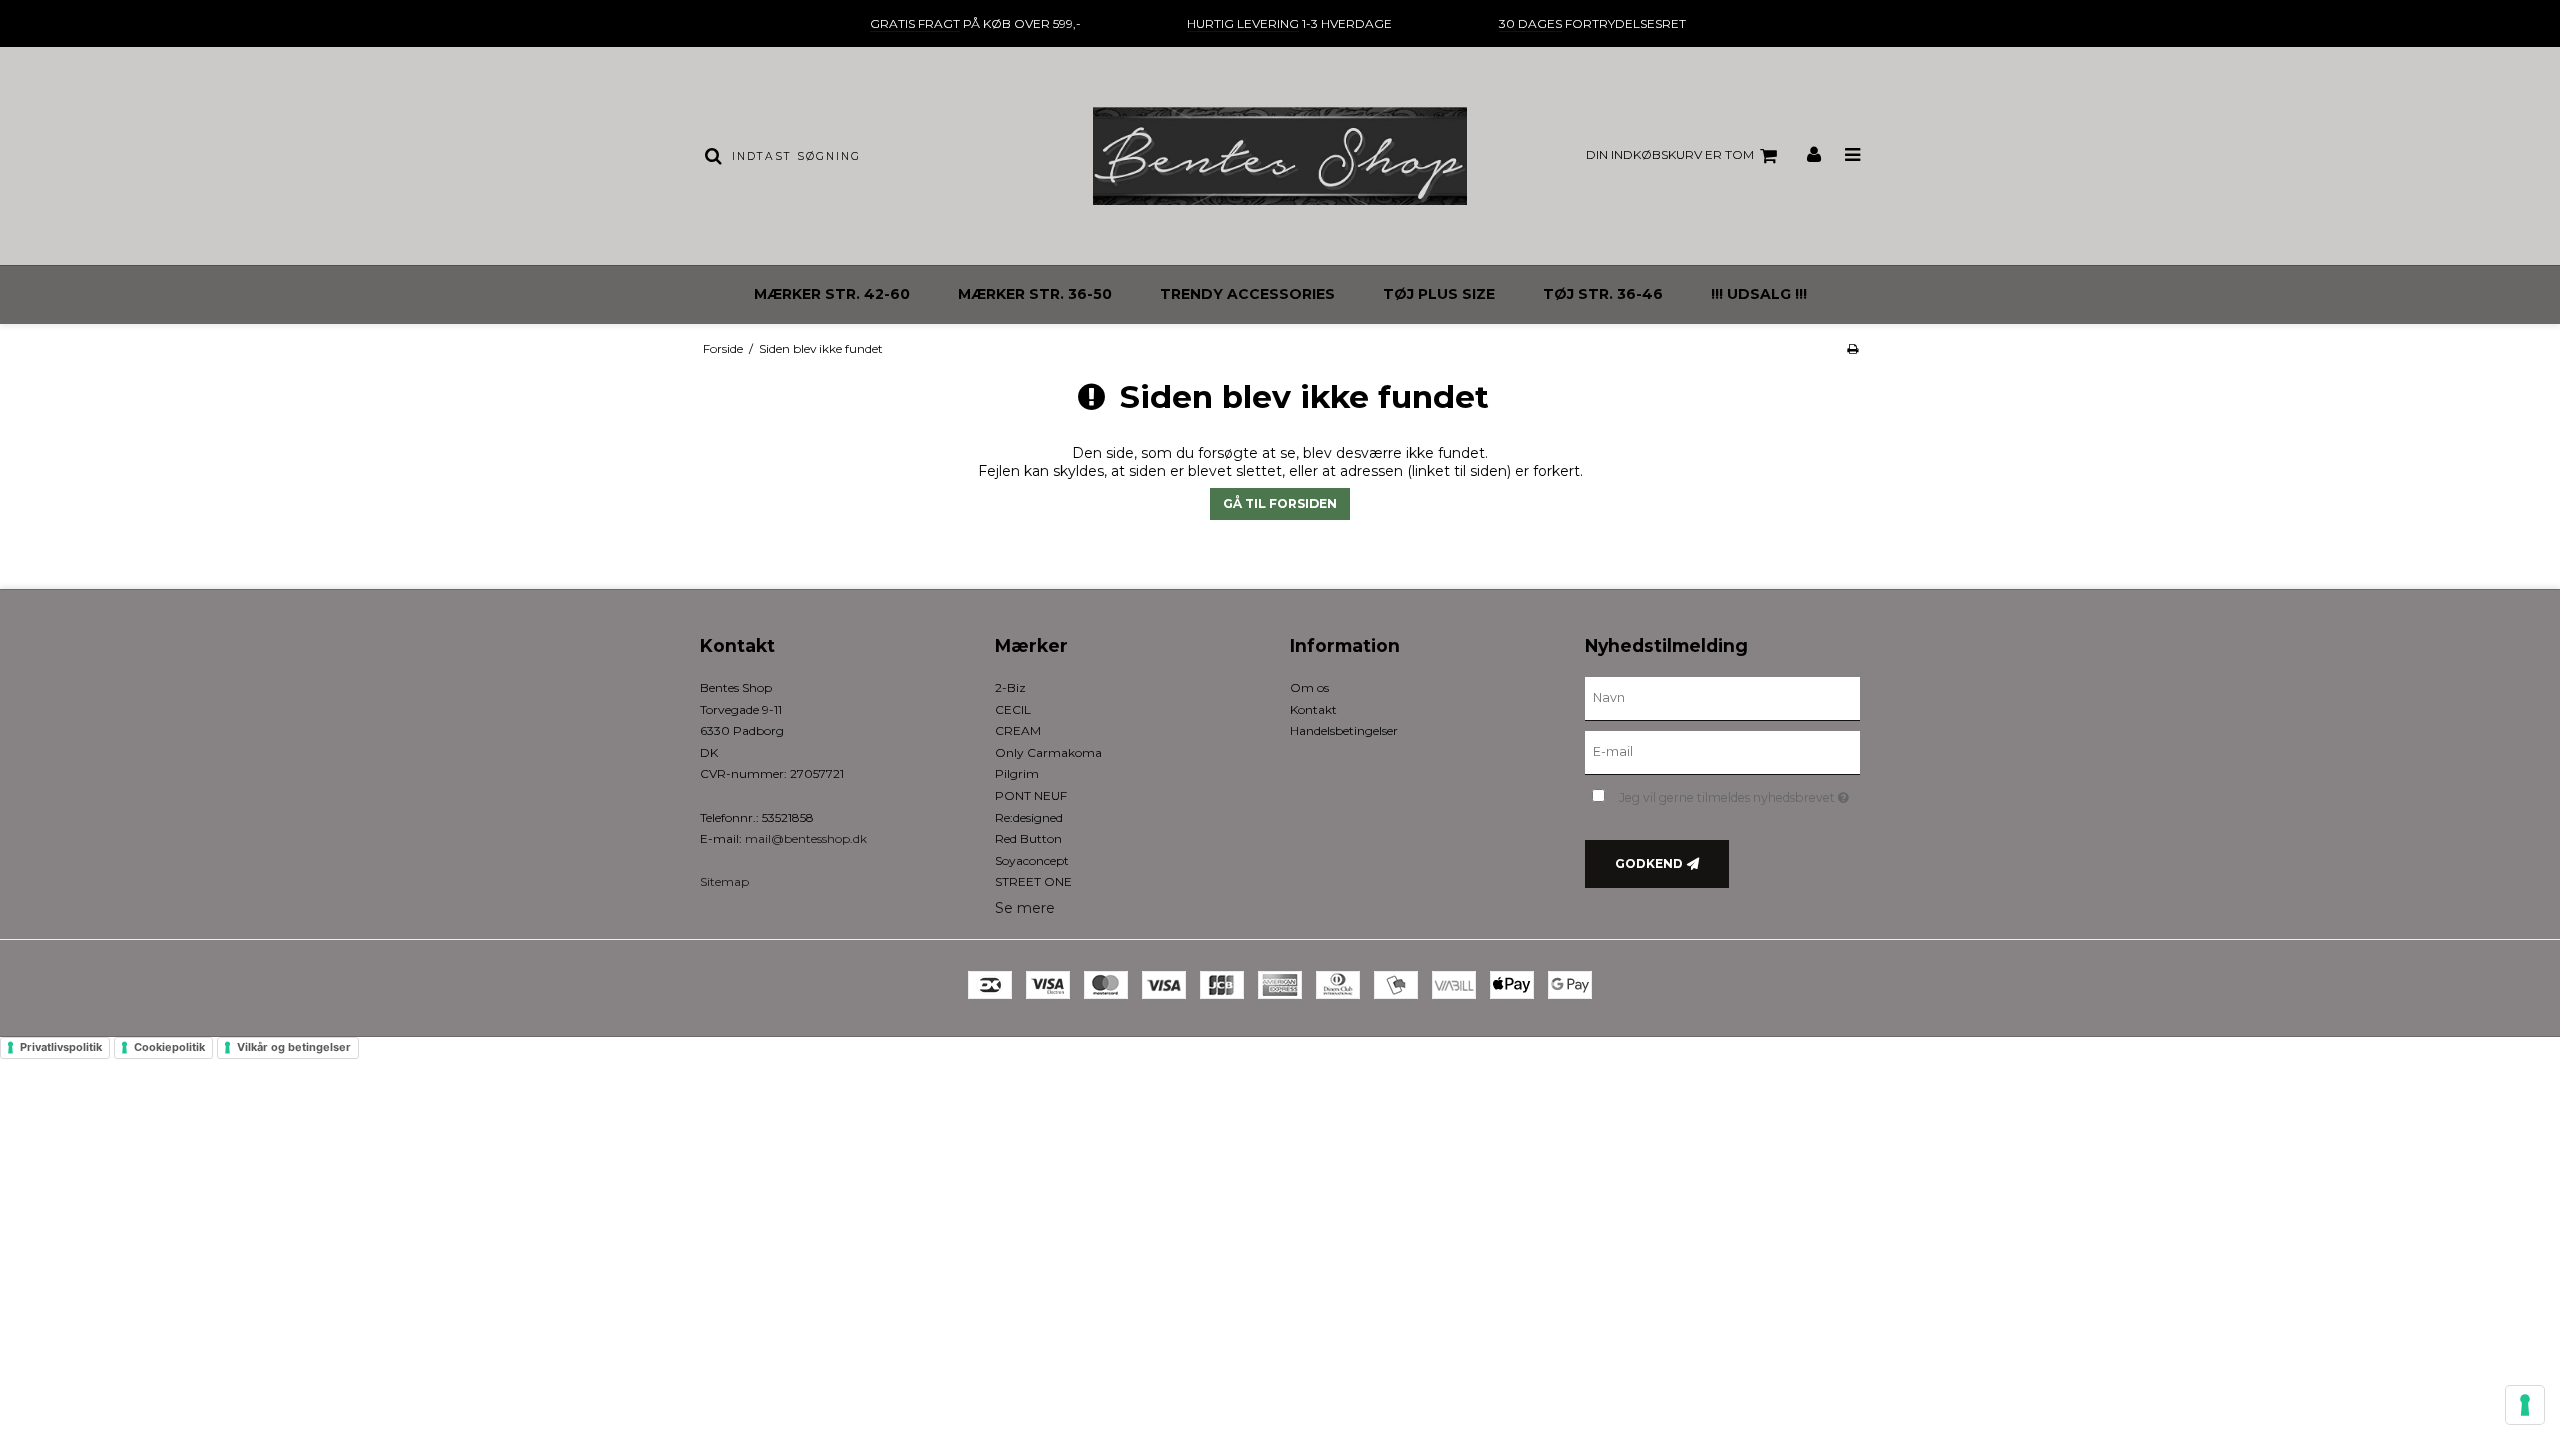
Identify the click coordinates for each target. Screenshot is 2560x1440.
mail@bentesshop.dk (806, 838)
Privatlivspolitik (61, 1047)
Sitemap (724, 881)
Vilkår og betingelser (294, 1047)
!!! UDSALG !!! (1759, 294)
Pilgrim (1017, 773)
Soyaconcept (1032, 860)
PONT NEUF (1031, 795)
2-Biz (1010, 687)
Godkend (1649, 863)
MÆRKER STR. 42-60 (832, 294)
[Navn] (1722, 698)
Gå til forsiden (1280, 503)
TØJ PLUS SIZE (1439, 294)
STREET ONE (1033, 881)
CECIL (1013, 709)
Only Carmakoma (1048, 752)
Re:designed (1029, 817)
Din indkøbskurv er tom (1670, 154)
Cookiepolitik (169, 1047)
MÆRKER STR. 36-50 (1035, 294)
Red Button (1028, 838)
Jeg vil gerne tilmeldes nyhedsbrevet (1739, 793)
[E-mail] (1722, 752)
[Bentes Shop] (1279, 156)
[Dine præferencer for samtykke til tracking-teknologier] (2525, 1405)
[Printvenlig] (1852, 348)
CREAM (1018, 730)
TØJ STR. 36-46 (1603, 294)
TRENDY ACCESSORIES (1247, 294)
